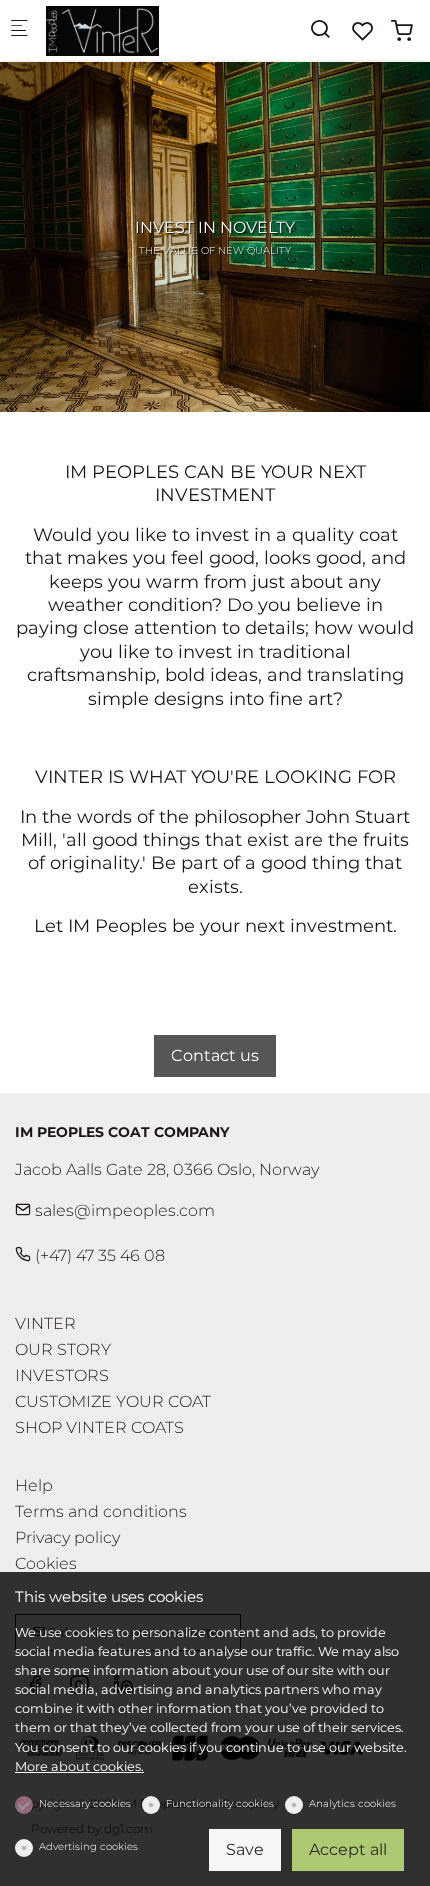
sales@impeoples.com (123, 1210)
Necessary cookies (85, 1803)
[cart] (402, 31)
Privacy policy (67, 1538)
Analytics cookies (352, 1803)
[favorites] (363, 31)
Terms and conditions (101, 1512)
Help (34, 1486)
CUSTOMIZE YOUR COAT (113, 1401)
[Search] (320, 29)
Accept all (348, 1849)
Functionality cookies (220, 1803)
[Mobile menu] (19, 30)
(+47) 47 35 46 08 (98, 1255)
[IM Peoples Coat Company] (126, 29)
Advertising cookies (88, 1846)
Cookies (46, 1564)
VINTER (45, 1323)
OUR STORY (63, 1349)
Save (245, 1849)
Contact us (215, 1055)
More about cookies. (79, 1766)
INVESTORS (62, 1375)
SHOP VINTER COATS (99, 1427)
